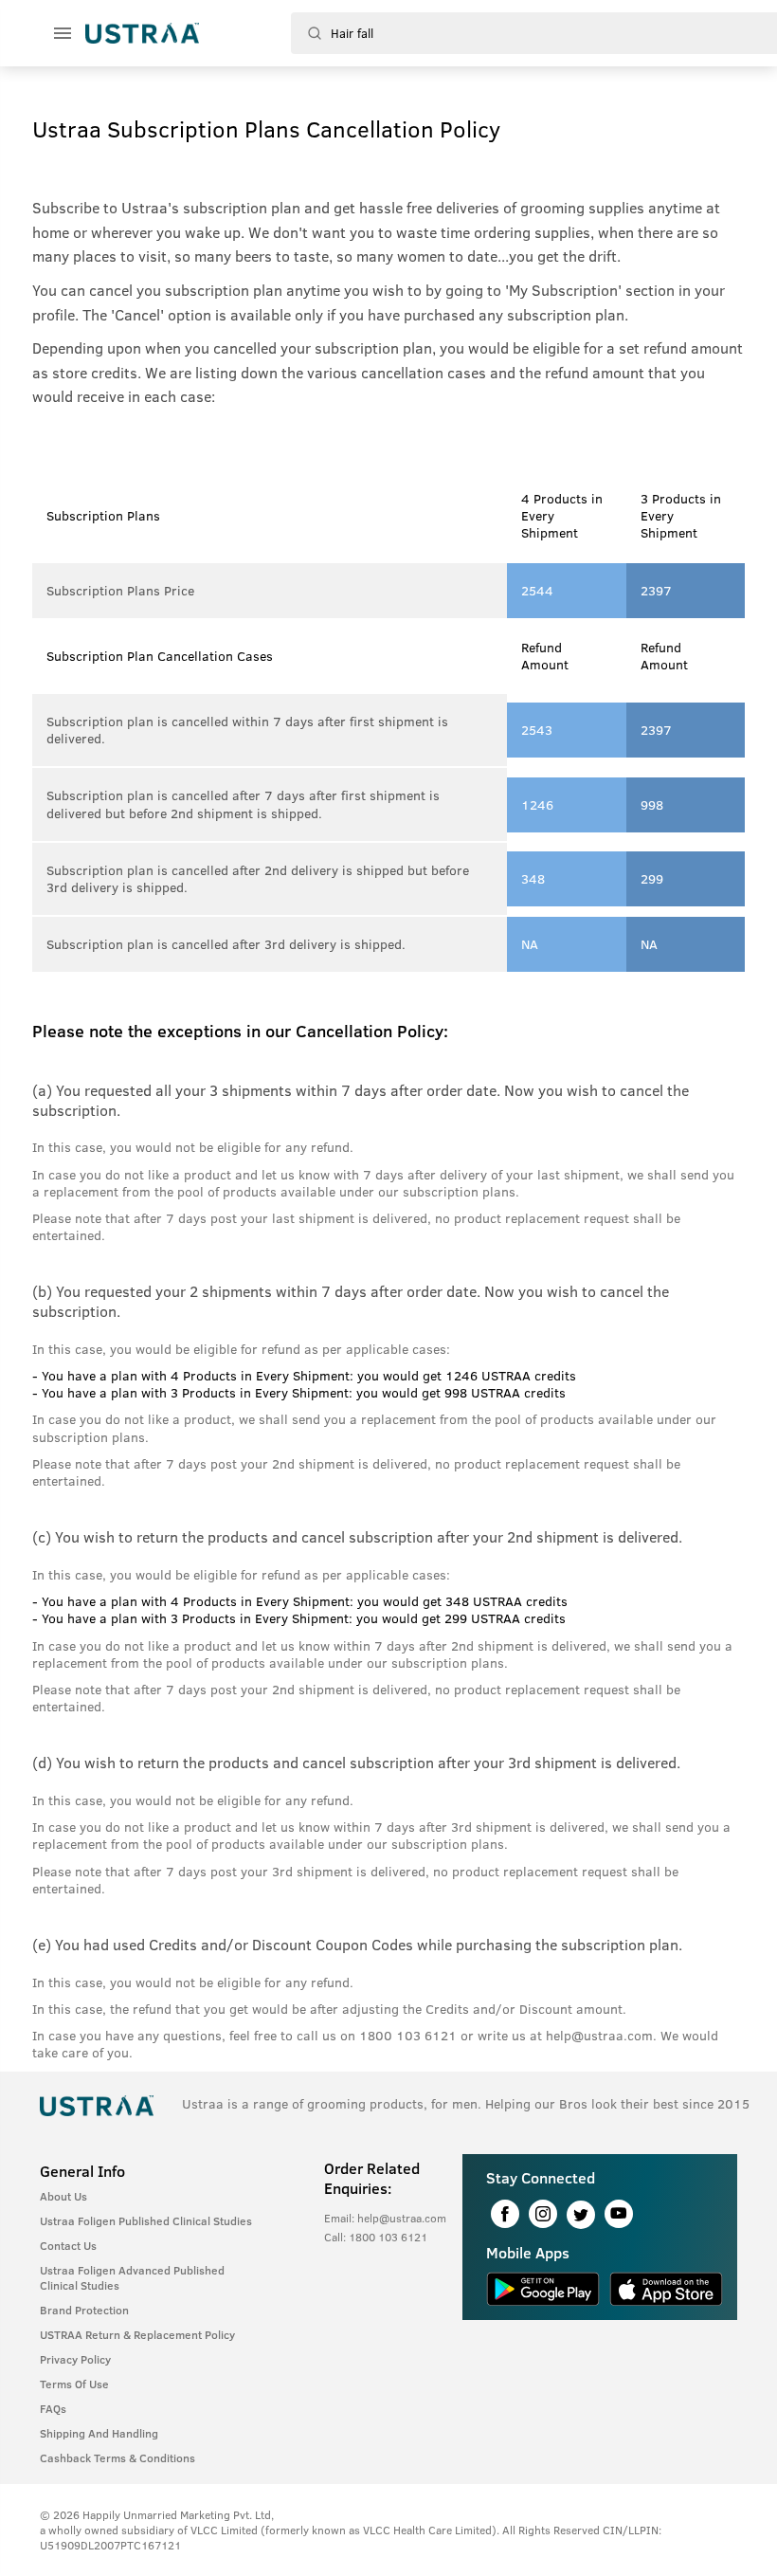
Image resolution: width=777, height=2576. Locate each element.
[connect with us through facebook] (505, 2215)
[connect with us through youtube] (619, 2215)
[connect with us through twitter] (581, 2215)
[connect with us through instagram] (543, 2215)
